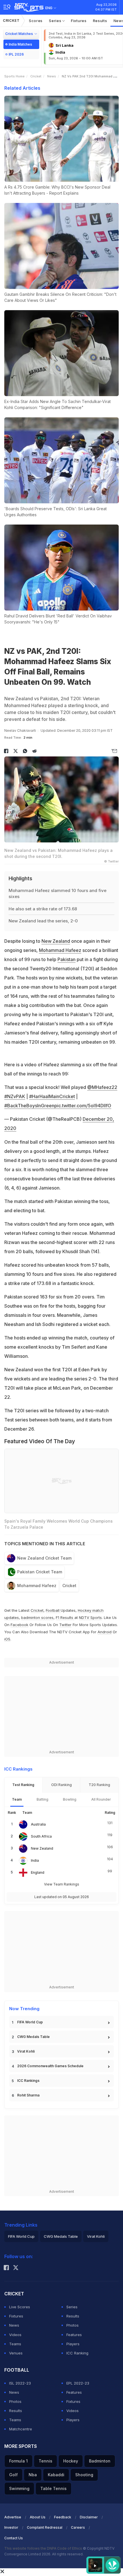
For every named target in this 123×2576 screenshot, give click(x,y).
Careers (78, 2527)
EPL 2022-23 (78, 2383)
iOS (7, 1639)
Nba (33, 2475)
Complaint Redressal (45, 2527)
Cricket (11, 20)
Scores (36, 21)
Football (53, 1610)
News (52, 76)
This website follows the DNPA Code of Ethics (44, 2548)
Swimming (19, 2488)
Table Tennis (53, 2488)
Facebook (19, 1625)
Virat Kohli (26, 2051)
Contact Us (14, 2538)
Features (74, 2335)
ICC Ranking (77, 2353)
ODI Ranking (61, 1785)
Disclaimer (89, 2517)
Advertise (13, 2517)
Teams (15, 2344)
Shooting (84, 2475)
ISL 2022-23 (20, 2383)
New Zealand (56, 941)
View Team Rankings (62, 1884)
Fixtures (79, 21)
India (35, 1860)
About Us (38, 2517)
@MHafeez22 (102, 1087)
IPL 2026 (16, 54)
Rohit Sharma (28, 2095)
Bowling (70, 1799)
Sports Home (14, 76)
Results (100, 21)
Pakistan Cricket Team (40, 1572)
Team (17, 1799)
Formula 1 (18, 2461)
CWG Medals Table (33, 2037)
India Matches (20, 44)
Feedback (63, 2517)
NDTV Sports (90, 1617)
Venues (16, 2353)
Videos (15, 2335)
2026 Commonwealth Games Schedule (50, 2066)
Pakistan (67, 959)
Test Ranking (23, 1785)
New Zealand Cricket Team (44, 1558)
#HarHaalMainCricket (52, 1096)
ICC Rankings (28, 2081)
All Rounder (101, 1799)
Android (105, 1632)
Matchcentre (21, 2429)
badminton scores (37, 1617)
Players (73, 2344)
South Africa (41, 1836)
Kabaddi (56, 2475)
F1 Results (65, 1617)
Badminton (100, 2461)
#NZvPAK (15, 1096)
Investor (11, 2527)
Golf (13, 2475)
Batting (42, 1799)
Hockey (71, 2461)
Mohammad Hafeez (60, 950)
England (38, 1872)
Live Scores (20, 2307)
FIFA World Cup (30, 2022)
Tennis (45, 2461)
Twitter (65, 1625)
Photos (73, 2325)
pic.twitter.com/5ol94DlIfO (83, 1106)
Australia (38, 1824)
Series (56, 21)
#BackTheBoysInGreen (29, 1106)
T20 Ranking (99, 1785)
